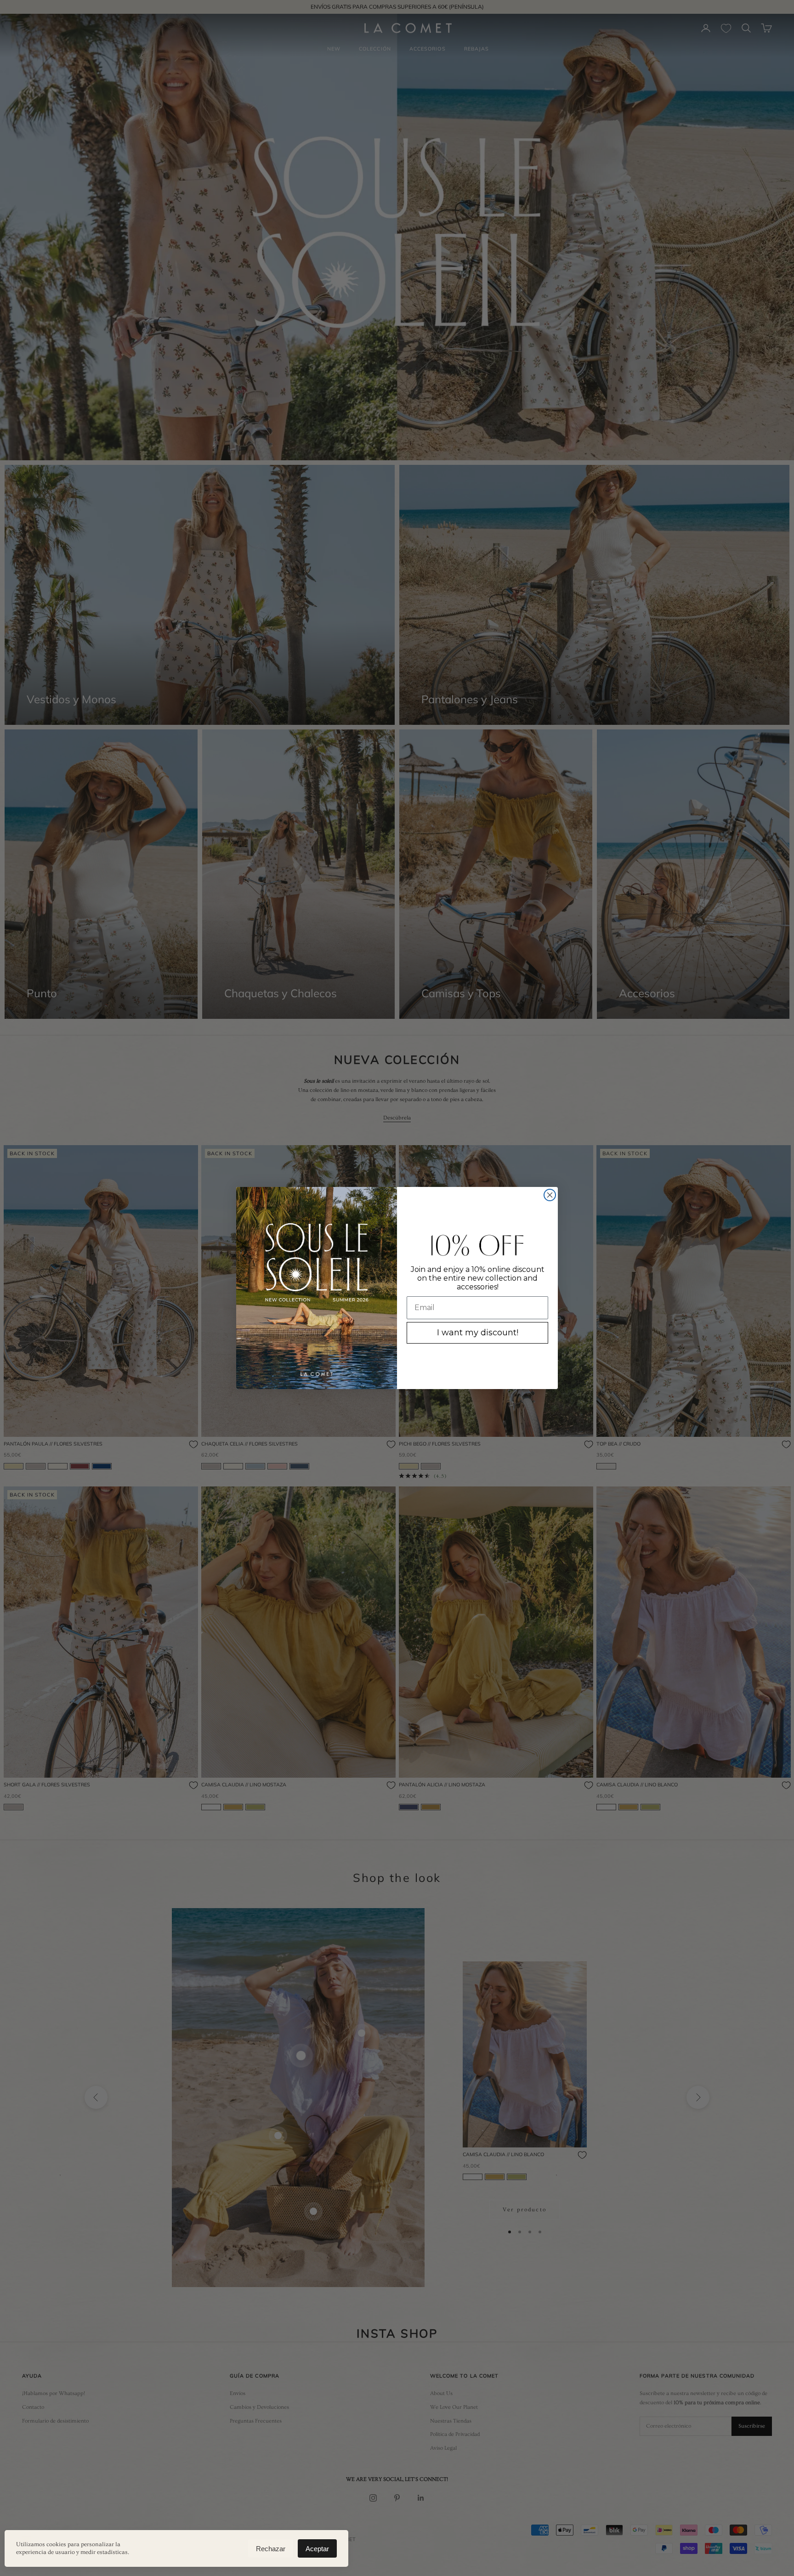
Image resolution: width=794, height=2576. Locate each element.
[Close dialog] (550, 1195)
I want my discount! (478, 1333)
